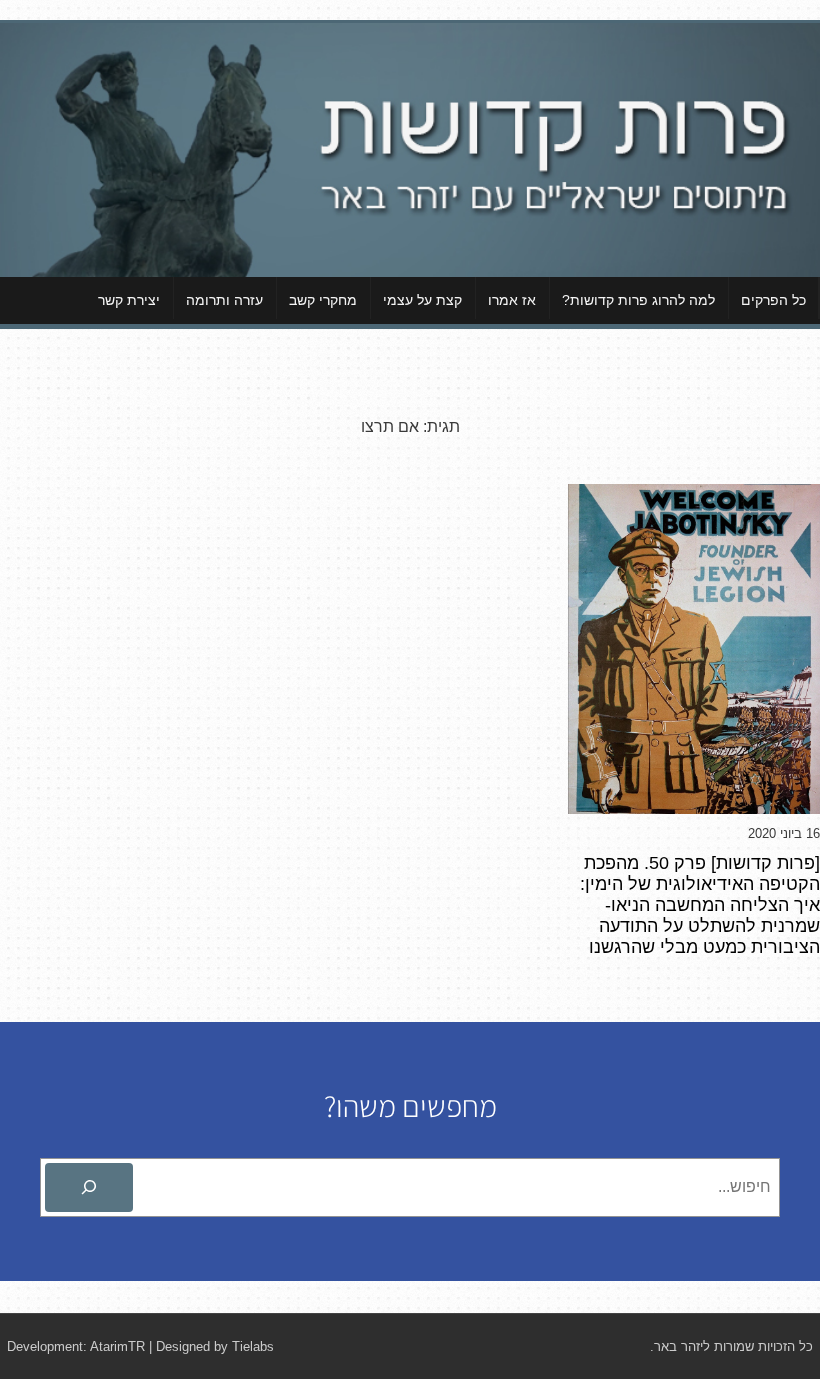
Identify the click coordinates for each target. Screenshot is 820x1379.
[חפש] (89, 1188)
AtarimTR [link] (117, 1346)
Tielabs (253, 1346)
